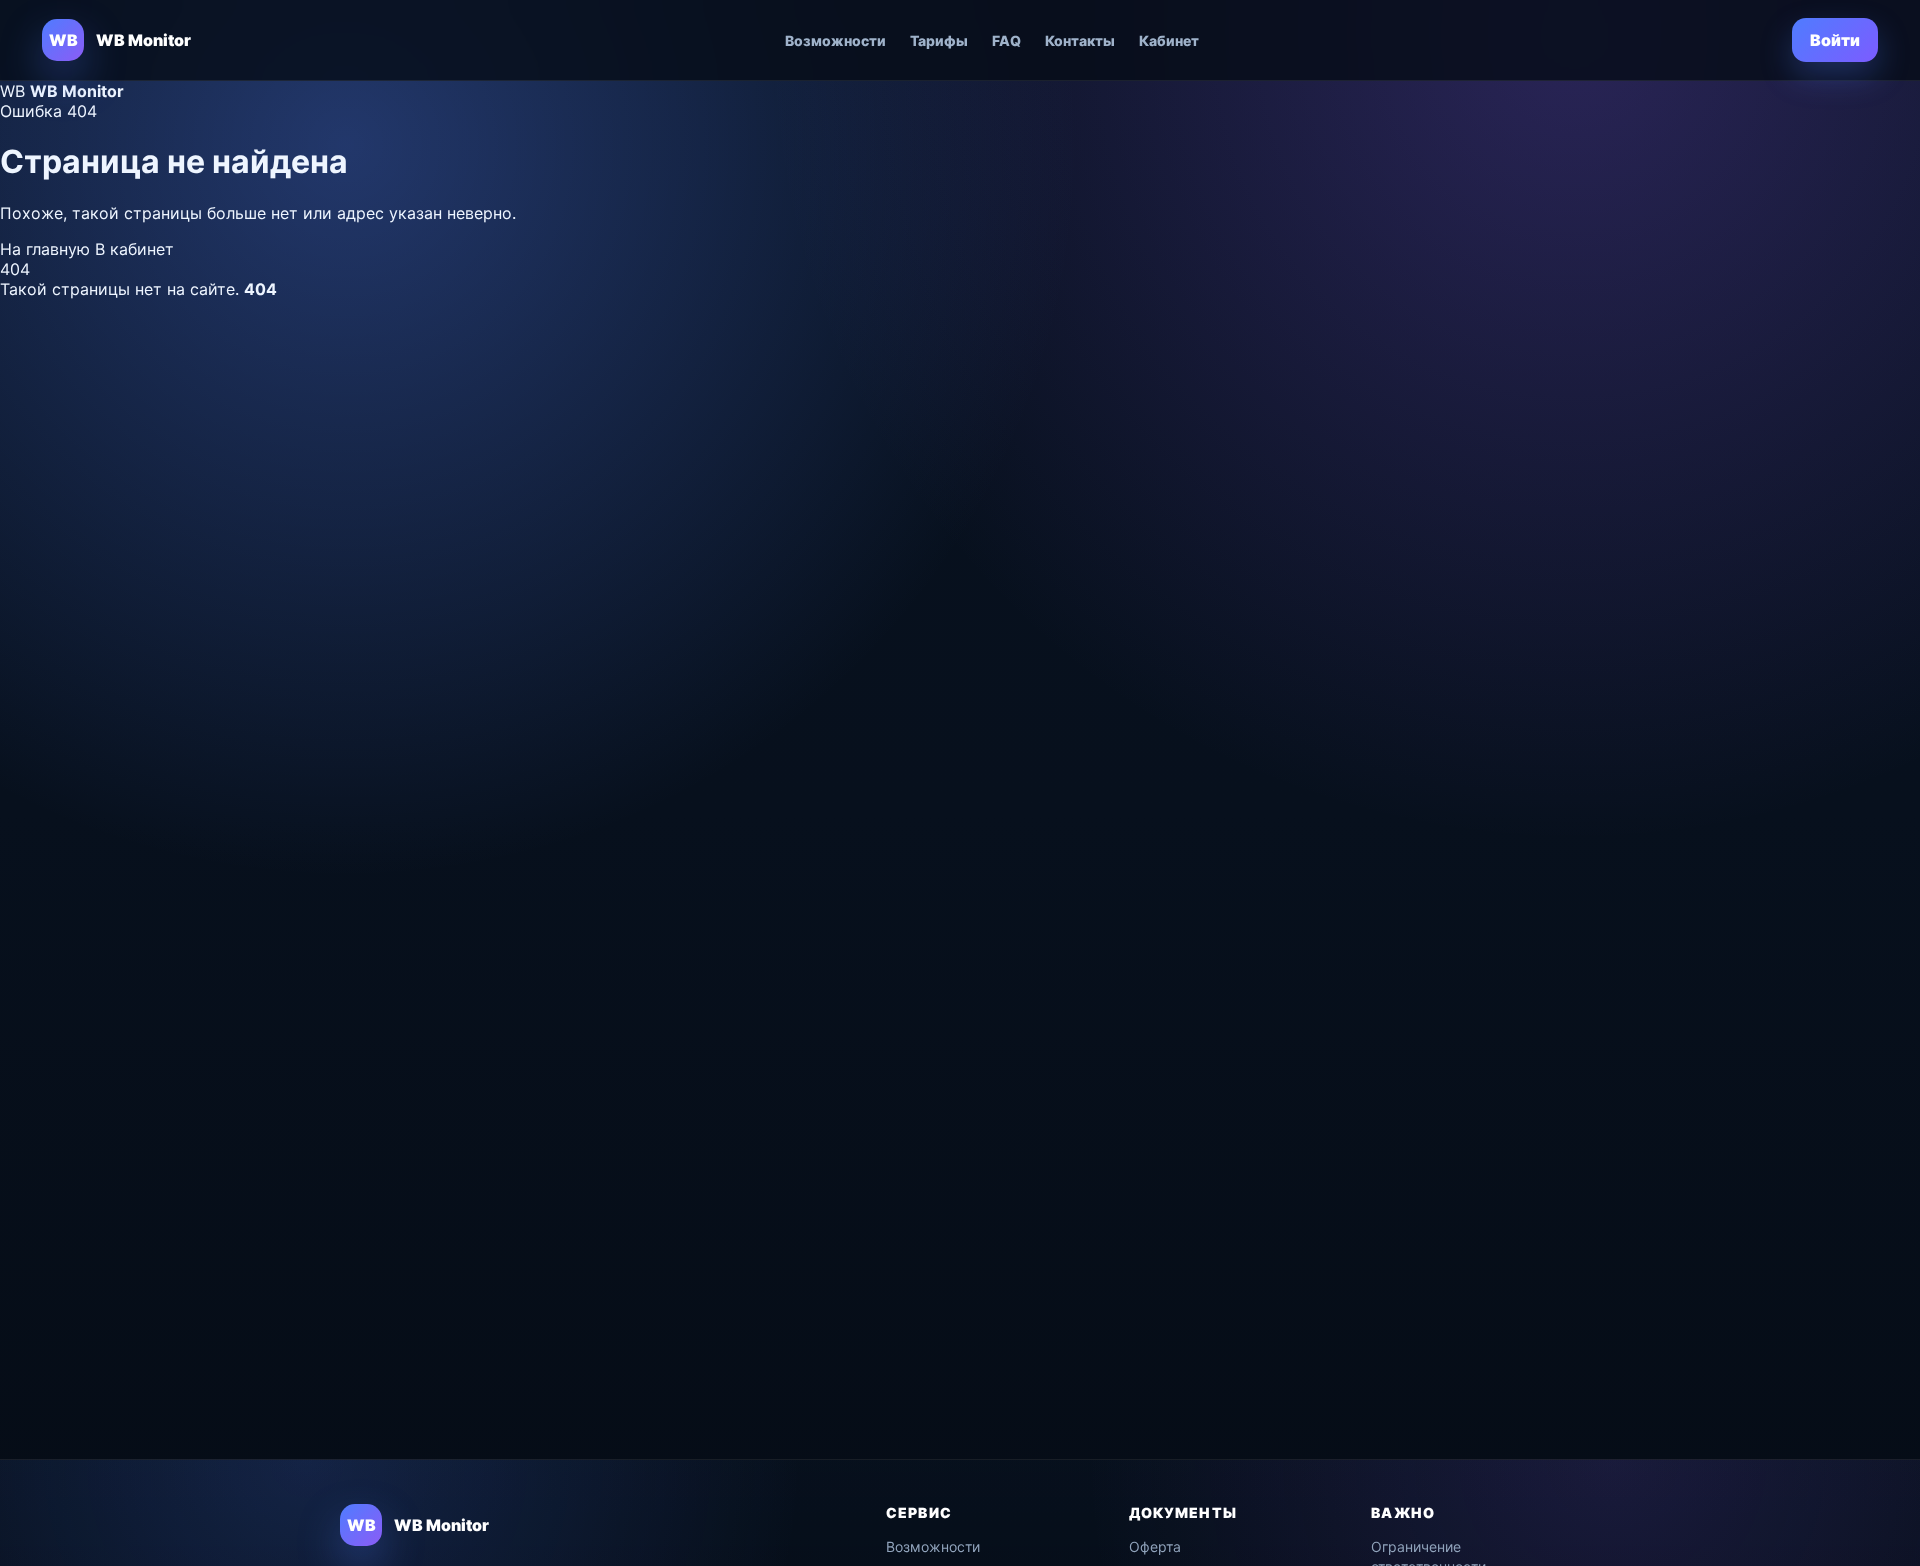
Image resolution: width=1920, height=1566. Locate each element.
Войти (1835, 40)
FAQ (1006, 40)
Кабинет (1169, 40)
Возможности (835, 40)
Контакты (1080, 40)
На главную (47, 249)
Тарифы (939, 40)
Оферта (1155, 1546)
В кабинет (134, 249)
